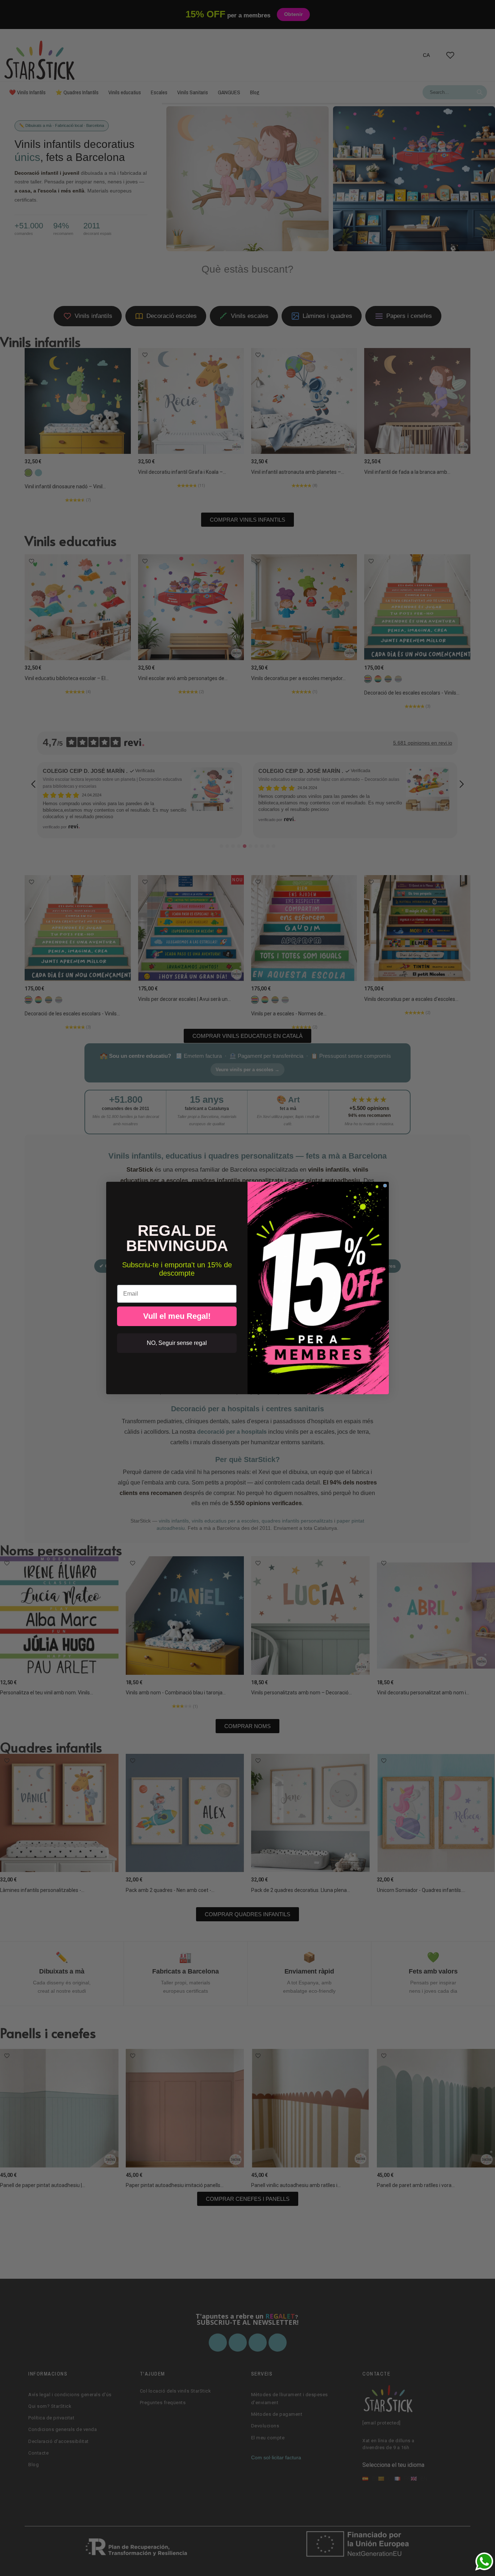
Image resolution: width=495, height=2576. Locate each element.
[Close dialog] (385, 1186)
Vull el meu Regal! (177, 1316)
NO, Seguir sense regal (177, 1343)
